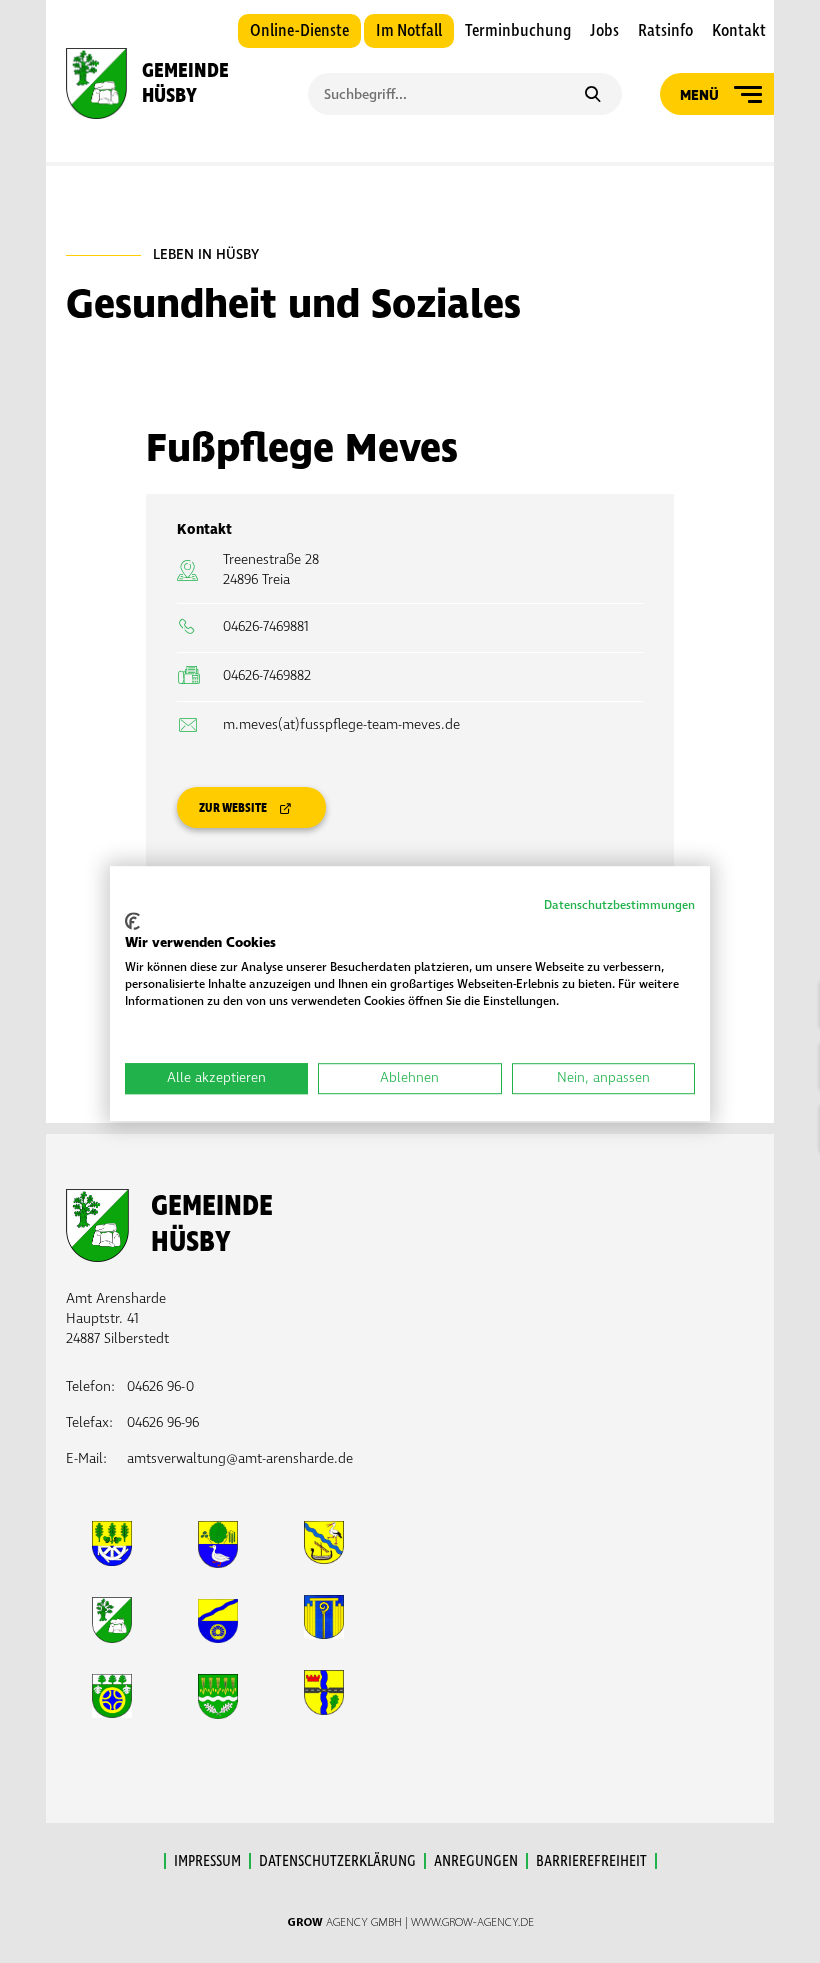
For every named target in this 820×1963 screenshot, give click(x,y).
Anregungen (476, 1861)
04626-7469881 (266, 626)
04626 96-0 (160, 1386)
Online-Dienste (299, 31)
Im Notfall (409, 31)
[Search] (592, 96)
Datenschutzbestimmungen (619, 905)
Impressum (207, 1861)
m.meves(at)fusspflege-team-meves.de (341, 724)
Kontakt (739, 31)
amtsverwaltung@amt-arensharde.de (240, 1458)
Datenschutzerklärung (337, 1861)
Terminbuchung (518, 31)
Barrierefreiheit (591, 1861)
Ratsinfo (665, 31)
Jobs (604, 31)
